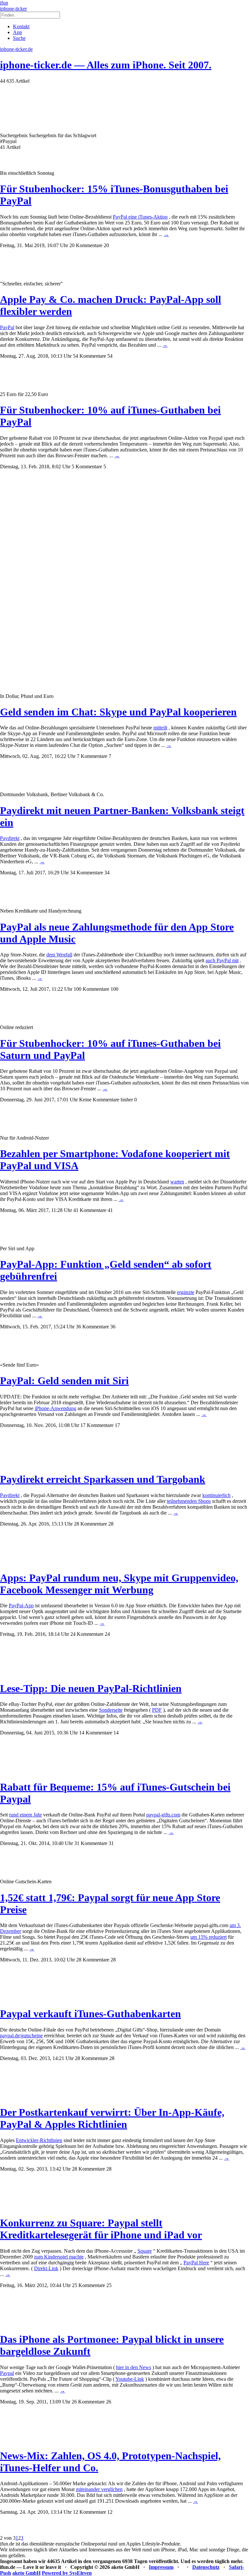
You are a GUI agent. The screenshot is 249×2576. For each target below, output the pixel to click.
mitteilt (160, 728)
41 (110, 1210)
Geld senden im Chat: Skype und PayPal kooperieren (118, 712)
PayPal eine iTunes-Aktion (140, 217)
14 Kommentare (96, 1733)
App (18, 32)
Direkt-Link (46, 2268)
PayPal (7, 327)
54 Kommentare (89, 356)
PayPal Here (196, 2263)
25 (109, 2285)
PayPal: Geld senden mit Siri (64, 1381)
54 (110, 356)
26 (109, 2402)
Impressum (161, 2567)
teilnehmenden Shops (189, 1501)
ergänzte (186, 1292)
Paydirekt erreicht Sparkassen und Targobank (103, 1479)
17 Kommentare (97, 1425)
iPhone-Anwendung (55, 1408)
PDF (157, 1710)
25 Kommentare (89, 2285)
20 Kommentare (86, 245)
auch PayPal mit (222, 960)
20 (106, 245)
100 (114, 989)
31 (111, 1843)
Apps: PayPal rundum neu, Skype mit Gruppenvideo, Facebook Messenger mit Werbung (119, 1584)
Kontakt (21, 26)
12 (110, 2512)
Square (145, 2251)
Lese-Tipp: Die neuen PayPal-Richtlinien (91, 1688)
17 (117, 1425)
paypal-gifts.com (163, 1815)
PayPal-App (21, 1606)
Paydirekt (10, 838)
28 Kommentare (90, 1524)
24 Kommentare (87, 1634)
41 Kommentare (90, 1210)
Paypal (7, 2373)
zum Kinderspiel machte (59, 2257)
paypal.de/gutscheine (21, 2036)
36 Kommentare (92, 1327)
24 (107, 1634)
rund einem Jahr (25, 1815)
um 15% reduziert (208, 1937)
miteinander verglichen (99, 2489)
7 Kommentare (92, 756)
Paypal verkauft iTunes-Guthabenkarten (90, 2014)
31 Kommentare (91, 1843)
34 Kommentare (87, 873)
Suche (19, 38)
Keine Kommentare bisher (106, 1100)
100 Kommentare (91, 989)
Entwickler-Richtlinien (39, 2140)
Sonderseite (111, 1710)
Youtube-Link (130, 2379)
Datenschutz (206, 2567)
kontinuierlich (216, 1495)
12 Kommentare (89, 2512)
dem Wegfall (59, 955)
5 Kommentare (87, 467)
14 (116, 1733)
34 (107, 873)
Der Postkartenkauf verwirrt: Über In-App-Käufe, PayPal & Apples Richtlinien (112, 2118)
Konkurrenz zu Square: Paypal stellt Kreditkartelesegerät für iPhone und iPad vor (101, 2229)
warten (177, 1182)
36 (113, 1327)
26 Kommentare (88, 2402)
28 (111, 1524)
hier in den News (134, 2367)
